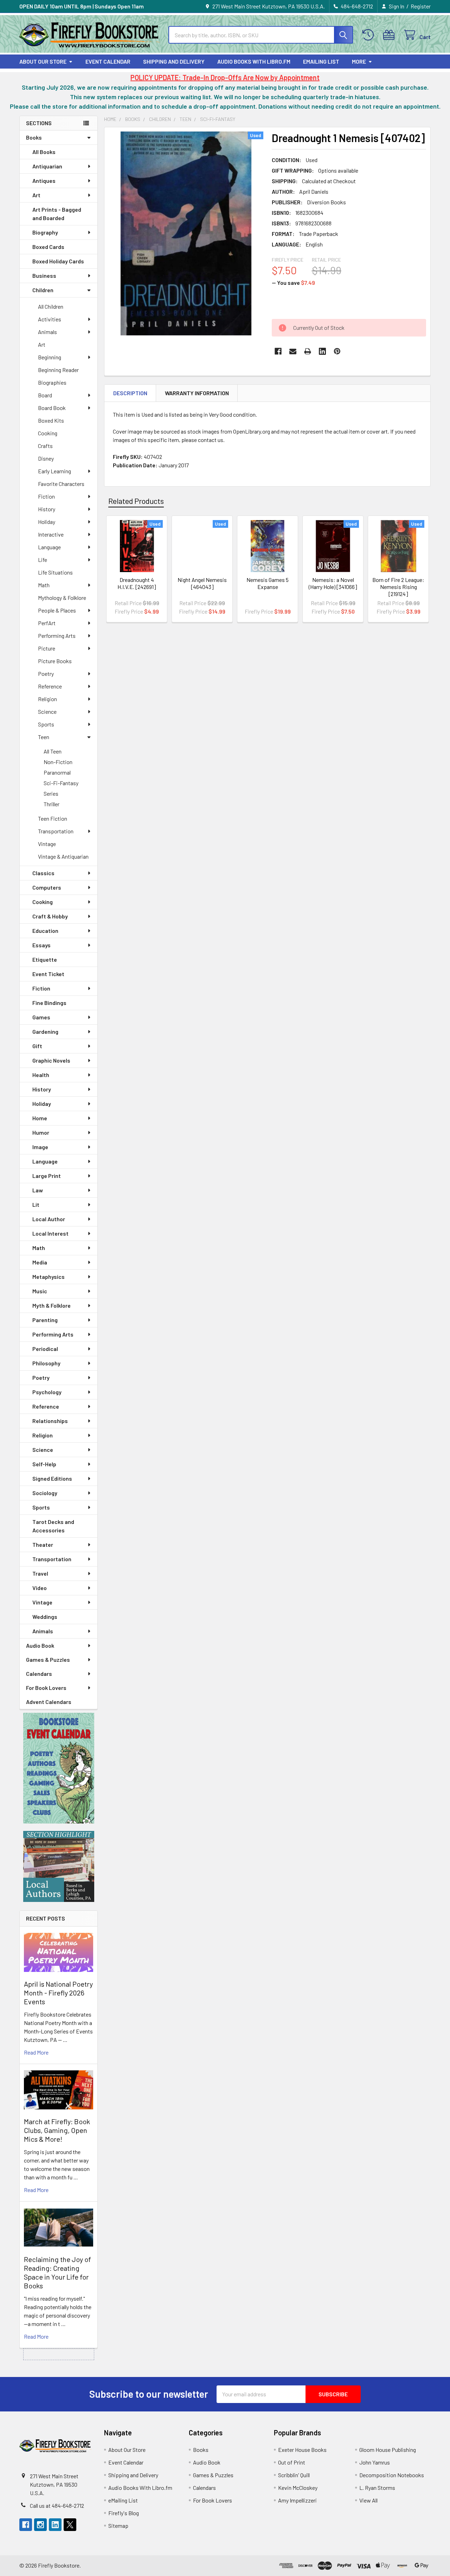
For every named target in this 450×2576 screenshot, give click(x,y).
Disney (46, 458)
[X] (70, 2525)
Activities (50, 319)
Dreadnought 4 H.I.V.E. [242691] (137, 583)
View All (368, 2500)
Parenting (45, 1320)
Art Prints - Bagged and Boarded (57, 214)
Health (41, 1075)
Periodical (45, 1349)
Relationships (50, 1421)
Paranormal (57, 772)
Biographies (52, 382)
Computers (47, 887)
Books (34, 137)
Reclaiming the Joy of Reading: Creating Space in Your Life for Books (57, 2272)
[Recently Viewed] (370, 35)
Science (47, 712)
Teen (44, 737)
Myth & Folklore (52, 1305)
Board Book (52, 408)
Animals (47, 332)
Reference (50, 686)
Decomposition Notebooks (392, 2475)
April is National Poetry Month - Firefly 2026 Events (58, 1993)
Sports (46, 724)
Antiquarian (47, 166)
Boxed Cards (48, 247)
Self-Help (44, 1464)
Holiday (47, 522)
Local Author (49, 1219)
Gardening (45, 1031)
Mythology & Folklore (62, 598)
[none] (186, 233)
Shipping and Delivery (174, 61)
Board (45, 395)
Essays (41, 945)
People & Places (57, 610)
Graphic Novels (51, 1060)
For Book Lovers (46, 1688)
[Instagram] (40, 2525)
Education (45, 931)
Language (49, 547)
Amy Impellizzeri (297, 2500)
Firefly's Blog (124, 2513)
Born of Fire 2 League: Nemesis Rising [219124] (398, 587)
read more (36, 2052)
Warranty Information (197, 393)
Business (44, 275)
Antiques (44, 181)
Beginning (50, 357)
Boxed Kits (51, 420)
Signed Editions (52, 1478)
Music (40, 1291)
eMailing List (321, 61)
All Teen (53, 751)
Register (421, 6)
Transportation (56, 831)
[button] (59, 1768)
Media (40, 1262)
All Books (44, 152)
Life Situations (55, 572)
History (47, 509)
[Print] (308, 351)
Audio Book (40, 1645)
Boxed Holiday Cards (58, 261)
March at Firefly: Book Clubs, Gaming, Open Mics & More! (57, 2130)
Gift (37, 1046)
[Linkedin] (322, 351)
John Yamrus (375, 2462)
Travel (40, 1573)
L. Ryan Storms (377, 2488)
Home (40, 1118)
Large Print (47, 1176)
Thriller (52, 804)
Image (40, 1147)
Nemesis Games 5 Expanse (268, 583)
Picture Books (55, 661)
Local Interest (50, 1233)
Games (41, 1017)
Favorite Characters (61, 484)
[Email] (293, 351)
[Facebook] (278, 351)
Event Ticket (48, 974)
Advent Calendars (49, 1702)
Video (40, 1588)
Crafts (45, 446)
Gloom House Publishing (388, 2450)
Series (51, 793)
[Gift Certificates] (390, 35)
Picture (47, 648)
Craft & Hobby (50, 916)
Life (43, 560)
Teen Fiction (53, 818)
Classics (43, 873)
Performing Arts (57, 636)
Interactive (51, 534)
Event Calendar (108, 61)
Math (44, 585)
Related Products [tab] (136, 501)
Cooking (48, 433)
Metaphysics (49, 1277)
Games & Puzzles (48, 1659)
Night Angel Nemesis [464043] (202, 583)
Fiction (46, 496)
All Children (51, 306)
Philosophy (46, 1363)
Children (43, 290)
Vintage (47, 844)
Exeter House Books (302, 2450)
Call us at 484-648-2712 (57, 2505)
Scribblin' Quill (294, 2475)
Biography (45, 232)
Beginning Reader (58, 370)
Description (130, 393)
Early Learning (54, 471)
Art (36, 195)
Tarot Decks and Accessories (53, 1526)
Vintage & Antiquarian (63, 856)
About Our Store (43, 61)
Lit (36, 1204)
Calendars (39, 1674)
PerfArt (47, 623)
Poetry (46, 674)
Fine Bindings (49, 1003)
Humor (41, 1132)
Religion (47, 699)
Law (38, 1190)
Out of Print (292, 2462)
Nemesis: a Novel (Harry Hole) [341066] (333, 583)
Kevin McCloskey (298, 2488)
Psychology (47, 1392)
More (359, 61)
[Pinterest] (337, 351)
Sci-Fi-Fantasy (61, 783)
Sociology (45, 1493)
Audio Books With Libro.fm (254, 61)
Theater (43, 1545)
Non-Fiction (58, 762)
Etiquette (45, 959)
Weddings (45, 1617)
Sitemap (118, 2526)
